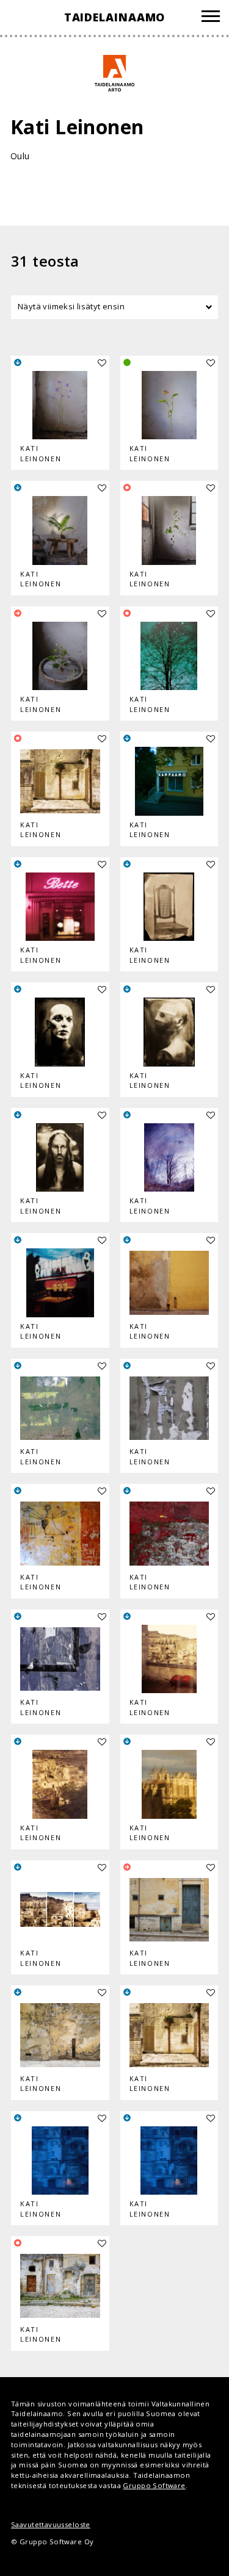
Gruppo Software (154, 2485)
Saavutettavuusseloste (51, 2524)
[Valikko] (211, 18)
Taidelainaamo (115, 17)
